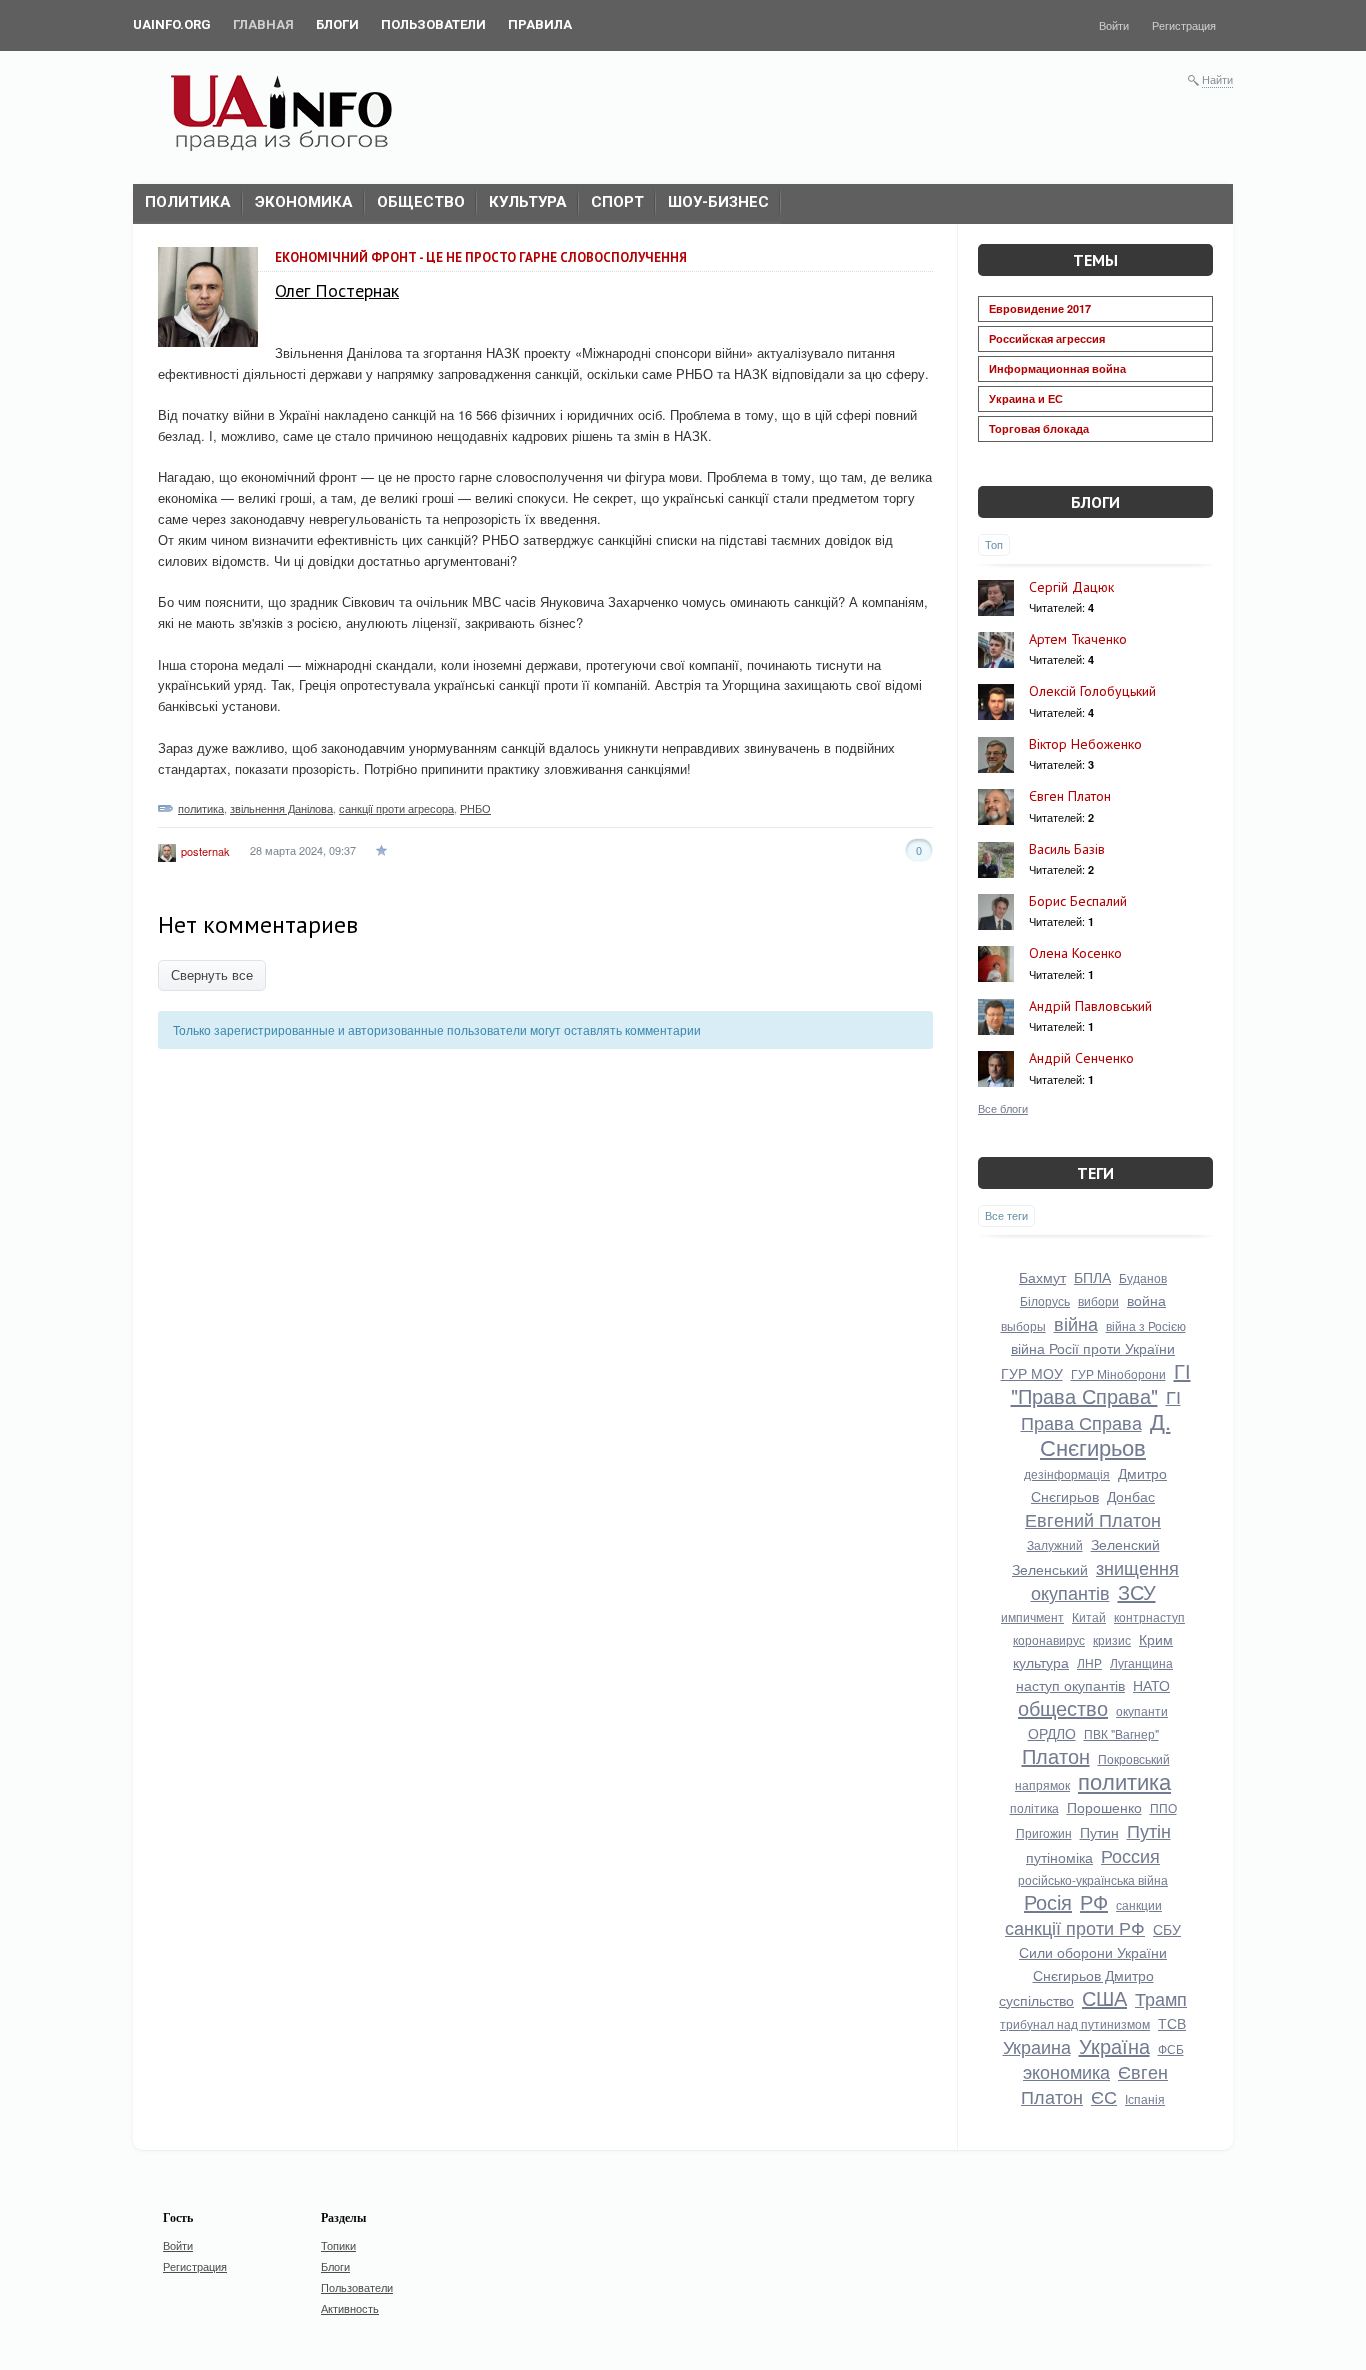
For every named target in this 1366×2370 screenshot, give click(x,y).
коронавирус (1049, 1639)
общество (1063, 1707)
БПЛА (1092, 1277)
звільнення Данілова (281, 808)
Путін (1149, 1830)
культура (1041, 1662)
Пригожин (1044, 1832)
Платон (1056, 1755)
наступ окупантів (1070, 1685)
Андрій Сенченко (1081, 1058)
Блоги (1095, 502)
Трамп (1161, 1998)
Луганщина (1141, 1662)
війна (1076, 1323)
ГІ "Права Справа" (1101, 1383)
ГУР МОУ (1032, 1373)
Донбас (1131, 1496)
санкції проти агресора (396, 808)
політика (1034, 1807)
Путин (1099, 1832)
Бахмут (1042, 1277)
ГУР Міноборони (1118, 1373)
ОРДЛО (1052, 1733)
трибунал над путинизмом (1075, 2023)
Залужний (1055, 1544)
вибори (1098, 1300)
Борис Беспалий (1078, 901)
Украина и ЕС (1026, 398)
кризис (1112, 1639)
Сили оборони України (1093, 1952)
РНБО (475, 808)
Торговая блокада (1039, 428)
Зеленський (1050, 1569)
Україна (1114, 2045)
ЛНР (1089, 1662)
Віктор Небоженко (1085, 744)
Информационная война (1057, 368)
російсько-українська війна (1093, 1879)
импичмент (1032, 1616)
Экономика (304, 202)
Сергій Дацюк (1071, 587)
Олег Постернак (337, 290)
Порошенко (1104, 1807)
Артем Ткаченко (1078, 639)
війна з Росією (1146, 1325)
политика (201, 808)
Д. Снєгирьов (1105, 1433)
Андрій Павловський (1090, 1006)
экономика (1066, 2071)
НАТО (1151, 1685)
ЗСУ (1137, 1591)
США (1104, 1997)
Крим (1156, 1639)
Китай (1089, 1616)
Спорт (617, 202)
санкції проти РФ (1075, 1927)
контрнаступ (1149, 1616)
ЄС (1104, 2096)
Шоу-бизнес (718, 202)
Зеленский (1125, 1544)
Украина (1037, 2046)
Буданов (1143, 1277)
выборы (1023, 1325)
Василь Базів (1067, 849)
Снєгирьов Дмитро (1093, 1975)
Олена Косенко (1075, 953)
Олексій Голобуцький (1092, 691)
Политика (188, 202)
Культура (528, 202)
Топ (994, 544)
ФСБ (1171, 2048)
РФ (1094, 1901)
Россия (1130, 1855)
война (1146, 1300)
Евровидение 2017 (1040, 308)
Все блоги (1003, 1108)
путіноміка (1059, 1857)
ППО (1163, 1807)
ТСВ (1172, 2023)
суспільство (1036, 2000)
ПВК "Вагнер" (1121, 1733)
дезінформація (1067, 1473)
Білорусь (1045, 1300)
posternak (205, 851)
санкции (1139, 1904)
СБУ (1167, 1929)
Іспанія (1145, 2098)
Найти (1217, 79)
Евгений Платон (1093, 1519)
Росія (1048, 1901)
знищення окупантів (1105, 1579)
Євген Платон (1070, 796)
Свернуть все (212, 975)
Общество (421, 202)
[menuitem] (172, 25)
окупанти (1142, 1710)
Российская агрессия (1047, 338)
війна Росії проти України (1093, 1348)
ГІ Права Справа (1101, 1409)
